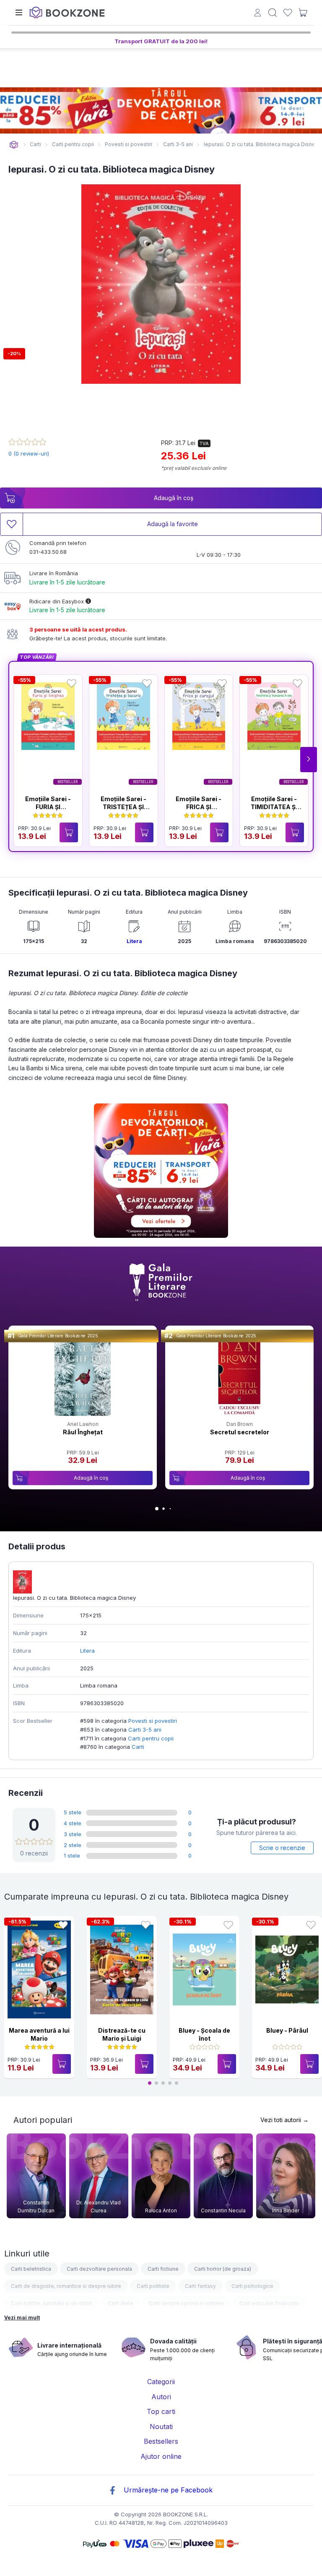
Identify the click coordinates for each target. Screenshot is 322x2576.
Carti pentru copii (151, 1738)
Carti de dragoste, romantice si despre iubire (66, 2286)
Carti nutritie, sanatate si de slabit (52, 2303)
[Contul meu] (258, 14)
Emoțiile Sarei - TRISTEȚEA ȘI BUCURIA (123, 807)
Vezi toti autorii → (284, 2120)
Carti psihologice (252, 2286)
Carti (138, 1747)
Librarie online (14, 145)
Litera (134, 941)
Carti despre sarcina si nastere (186, 2303)
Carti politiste (153, 2286)
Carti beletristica (31, 2269)
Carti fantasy (200, 2286)
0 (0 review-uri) (29, 453)
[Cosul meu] (303, 13)
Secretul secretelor (240, 1432)
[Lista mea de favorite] (288, 13)
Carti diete (121, 2303)
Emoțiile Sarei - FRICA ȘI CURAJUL (199, 807)
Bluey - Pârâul (287, 2030)
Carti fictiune (163, 2269)
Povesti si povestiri (153, 1721)
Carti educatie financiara (269, 2303)
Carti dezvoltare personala (99, 2269)
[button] (309, 760)
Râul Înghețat (83, 1432)
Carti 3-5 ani (145, 1730)
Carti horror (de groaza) (223, 2269)
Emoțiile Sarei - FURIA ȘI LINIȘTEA (48, 807)
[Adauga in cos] (69, 832)
